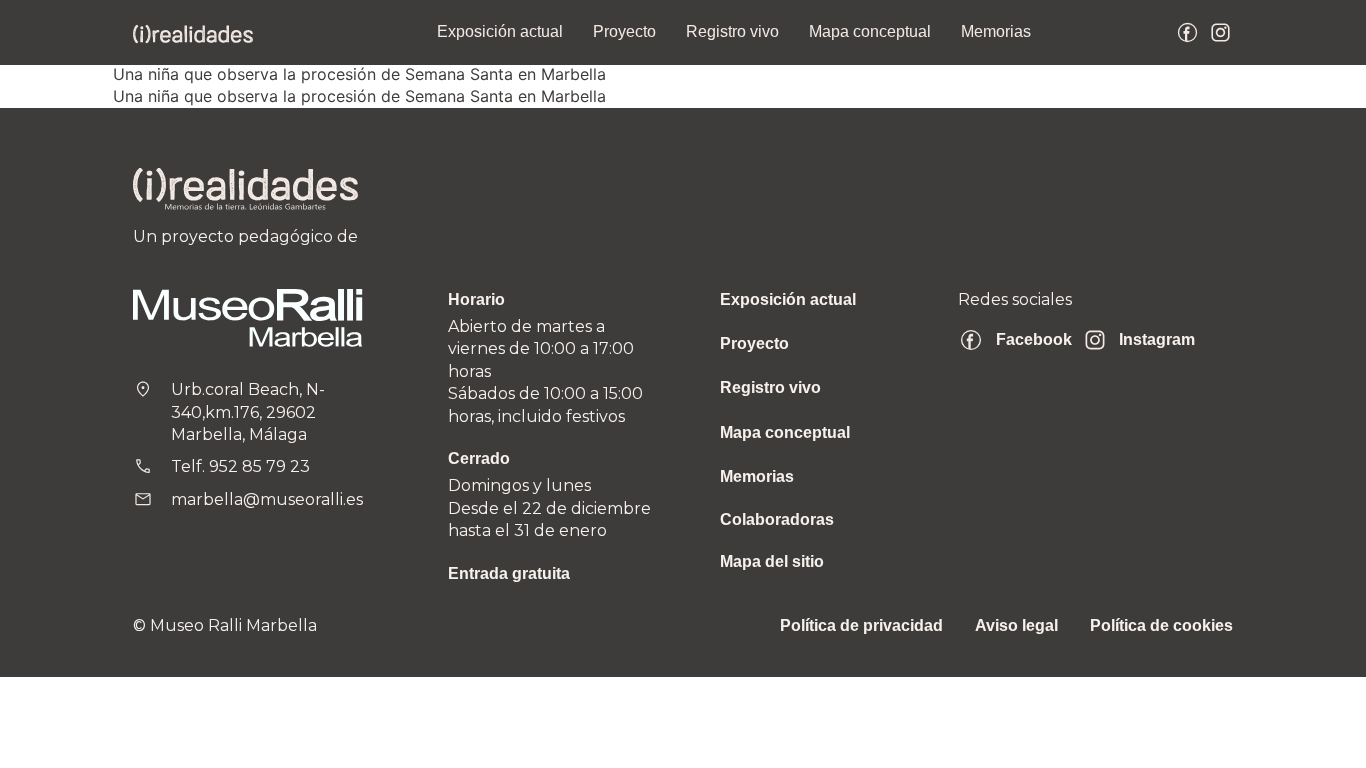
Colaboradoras (777, 519)
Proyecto (624, 32)
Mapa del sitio (772, 561)
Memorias (996, 32)
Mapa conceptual (870, 32)
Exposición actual (500, 32)
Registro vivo (732, 32)
